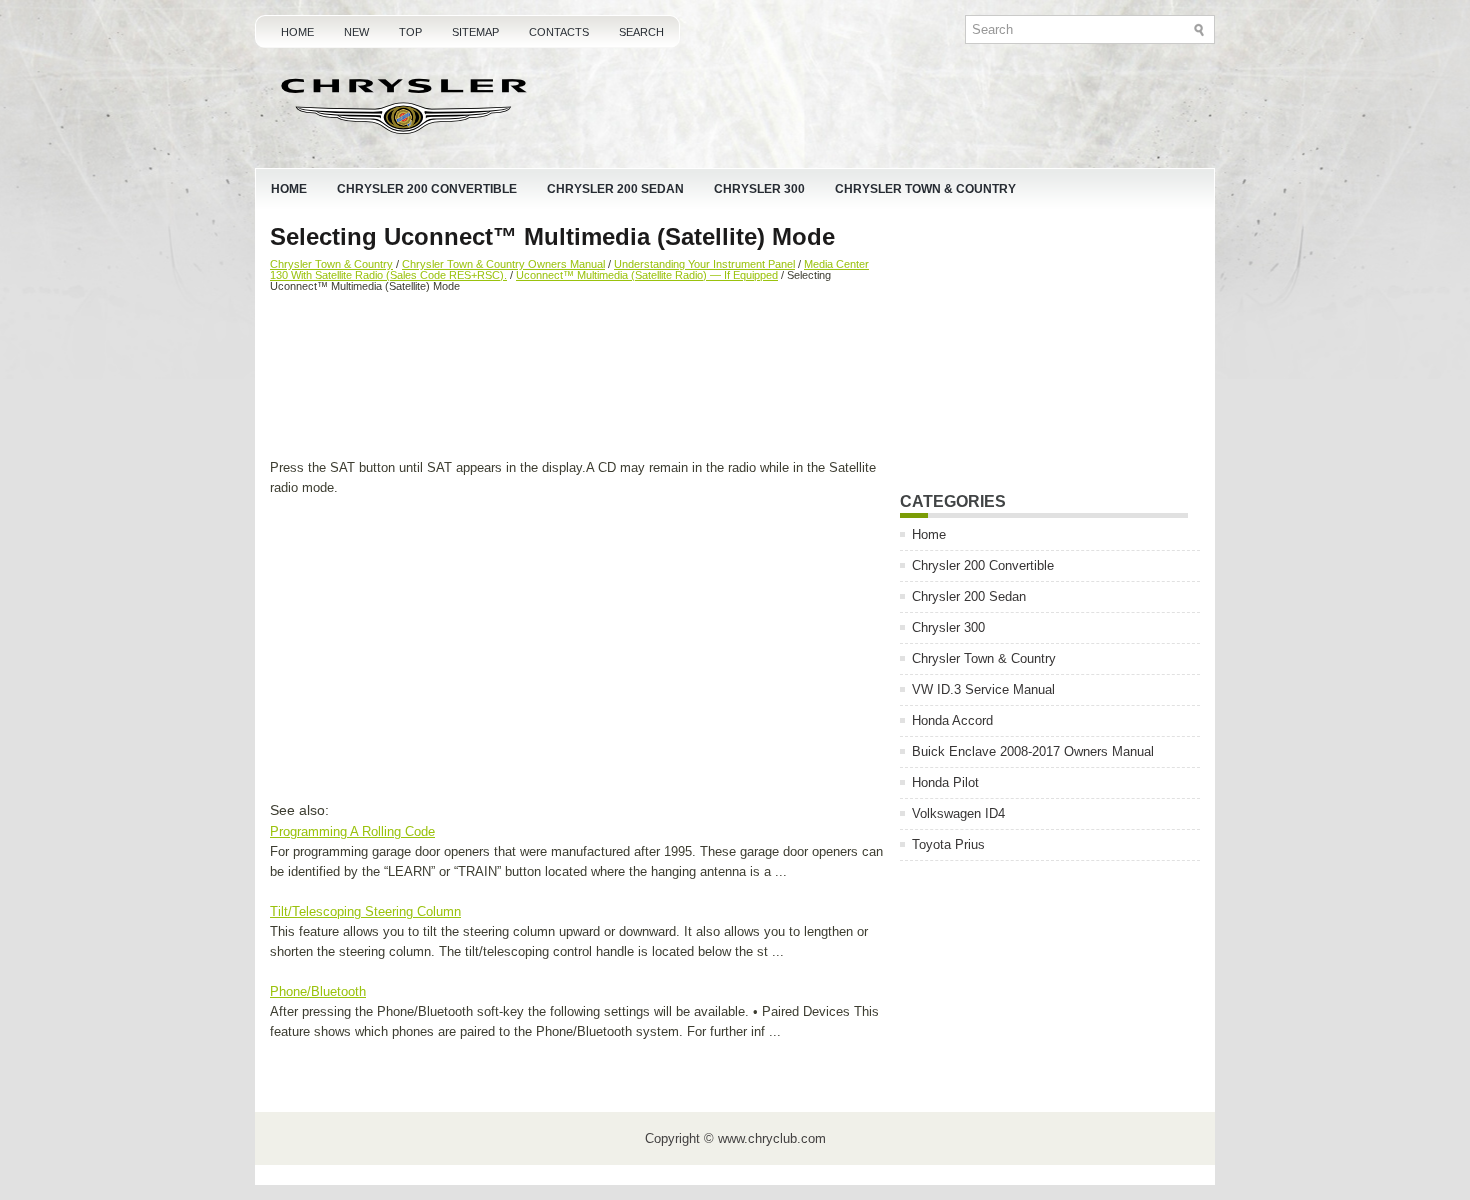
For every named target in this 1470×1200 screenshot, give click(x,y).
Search (641, 32)
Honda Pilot (945, 782)
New (356, 32)
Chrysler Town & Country (925, 189)
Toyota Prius (948, 844)
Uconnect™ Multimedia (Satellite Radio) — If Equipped (647, 275)
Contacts (559, 32)
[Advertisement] (577, 378)
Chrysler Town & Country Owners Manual (503, 264)
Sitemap (475, 32)
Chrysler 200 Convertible (427, 189)
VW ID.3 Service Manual (983, 689)
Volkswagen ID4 (958, 813)
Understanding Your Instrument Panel (704, 264)
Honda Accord (952, 720)
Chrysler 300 (759, 189)
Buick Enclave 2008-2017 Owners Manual (1033, 751)
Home (297, 32)
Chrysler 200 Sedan (615, 189)
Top (410, 32)
